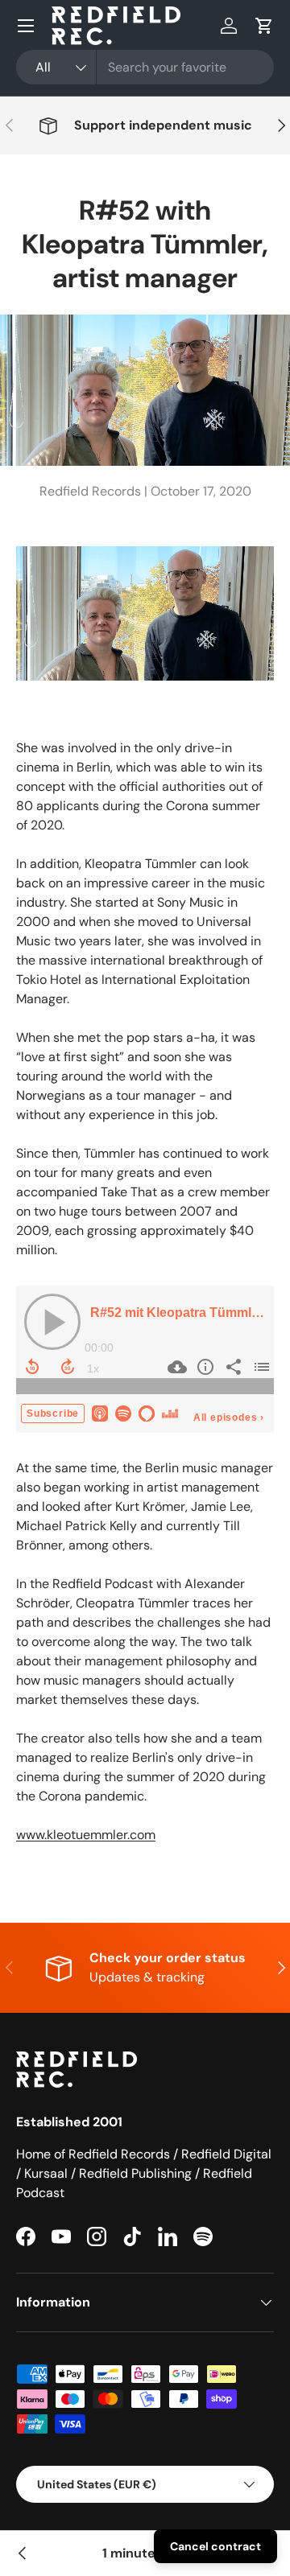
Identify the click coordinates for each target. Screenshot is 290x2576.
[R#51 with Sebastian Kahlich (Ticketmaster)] (23, 2553)
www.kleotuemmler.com (86, 1835)
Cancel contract (215, 2546)
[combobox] (145, 67)
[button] (264, 26)
